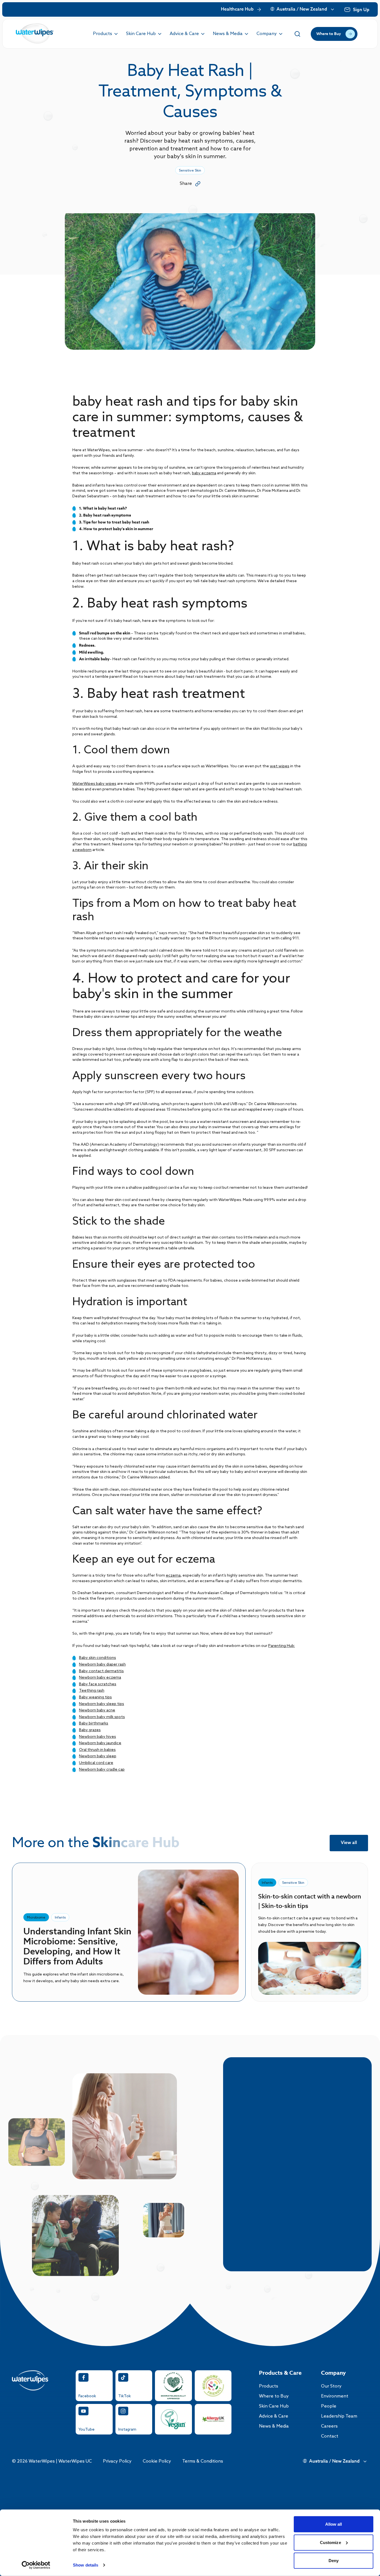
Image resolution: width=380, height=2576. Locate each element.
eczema (173, 1576)
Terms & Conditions (203, 2461)
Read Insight (310, 1968)
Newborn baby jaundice (100, 1743)
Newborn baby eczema (100, 1678)
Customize (330, 2542)
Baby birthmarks (94, 1723)
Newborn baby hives (98, 1737)
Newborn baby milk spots (102, 1717)
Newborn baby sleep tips (102, 1704)
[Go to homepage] (35, 34)
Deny (334, 2561)
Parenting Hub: (282, 1646)
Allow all (334, 2524)
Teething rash (92, 1691)
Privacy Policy (117, 2461)
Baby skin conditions (98, 1658)
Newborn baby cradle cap (102, 1770)
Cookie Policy (157, 2461)
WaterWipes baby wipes (94, 784)
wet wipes (280, 766)
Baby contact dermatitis (101, 1671)
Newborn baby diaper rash (102, 1665)
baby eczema (204, 473)
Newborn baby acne (97, 1710)
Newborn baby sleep (98, 1756)
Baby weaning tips (95, 1697)
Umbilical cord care (96, 1763)
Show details (86, 2565)
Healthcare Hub (237, 9)
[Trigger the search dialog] (297, 34)
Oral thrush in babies (97, 1750)
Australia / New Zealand (302, 9)
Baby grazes (90, 1730)
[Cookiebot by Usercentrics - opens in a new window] (36, 2565)
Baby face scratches (98, 1684)
